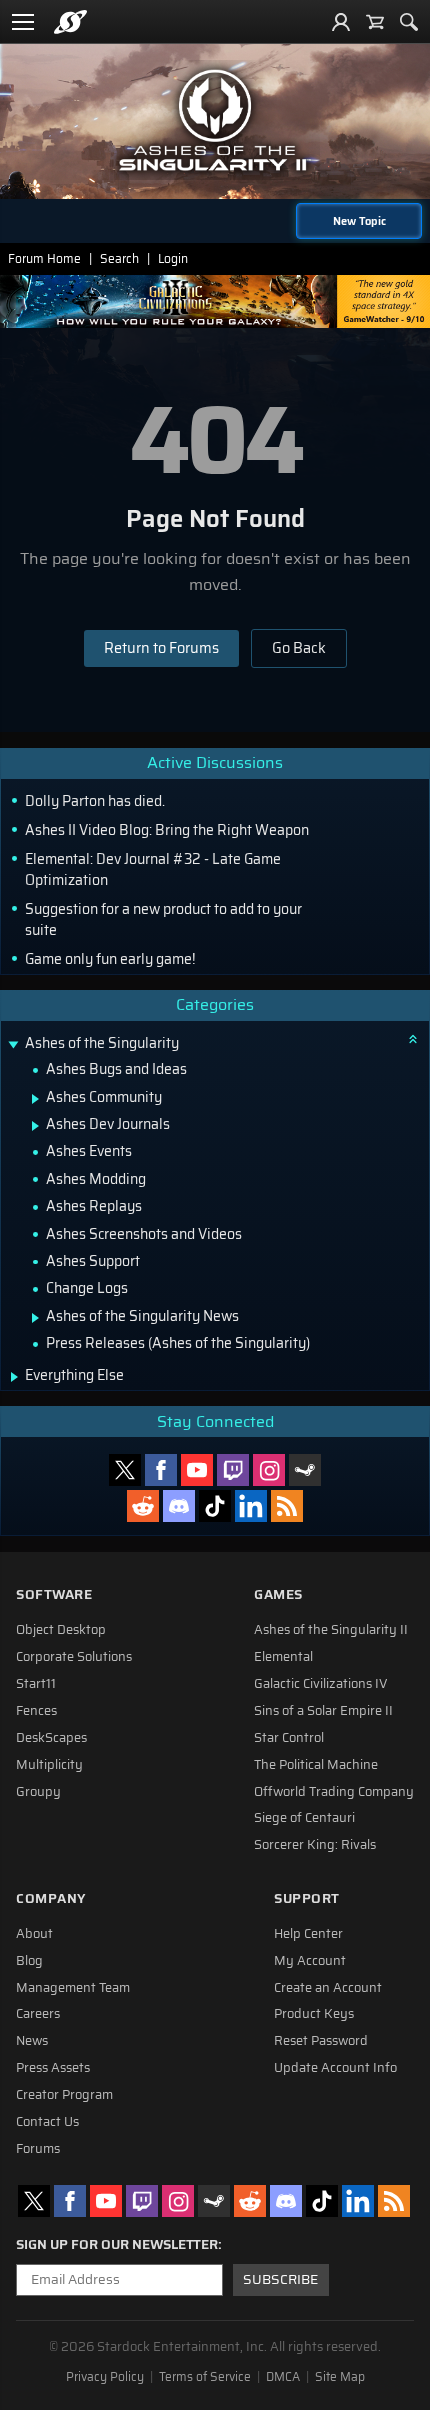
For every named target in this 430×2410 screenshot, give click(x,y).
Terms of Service (205, 2377)
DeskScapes (51, 1738)
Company (51, 1898)
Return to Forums (161, 648)
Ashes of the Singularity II (331, 1630)
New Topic (359, 221)
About (34, 1934)
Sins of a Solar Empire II (323, 1711)
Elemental (283, 1657)
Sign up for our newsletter (117, 2245)
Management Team (73, 1988)
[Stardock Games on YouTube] (197, 1470)
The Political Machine (316, 1765)
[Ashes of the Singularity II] (215, 120)
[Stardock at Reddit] (143, 1506)
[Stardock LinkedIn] (251, 1506)
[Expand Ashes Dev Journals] (35, 1126)
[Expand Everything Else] (14, 1377)
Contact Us (47, 2122)
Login (173, 258)
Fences (36, 1711)
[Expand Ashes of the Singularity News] (35, 1318)
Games (278, 1594)
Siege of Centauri (304, 1818)
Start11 (36, 1684)
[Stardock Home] (70, 22)
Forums (38, 2149)
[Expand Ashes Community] (35, 1099)
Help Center (308, 1934)
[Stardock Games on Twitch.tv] (233, 1470)
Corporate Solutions (74, 1657)
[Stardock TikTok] (215, 1506)
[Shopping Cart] (375, 22)
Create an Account (328, 1988)
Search (119, 258)
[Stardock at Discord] (179, 1506)
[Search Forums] (409, 22)
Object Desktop (61, 1630)
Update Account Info (335, 2068)
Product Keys (314, 2014)
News (32, 2041)
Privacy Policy (105, 2377)
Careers (38, 2014)
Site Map (340, 2377)
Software (54, 1594)
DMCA (283, 2377)
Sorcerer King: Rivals (315, 1845)
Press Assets (53, 2068)
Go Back (299, 648)
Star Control (289, 1738)
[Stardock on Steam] (305, 1470)
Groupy (38, 1792)
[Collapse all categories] (413, 1039)
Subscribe (280, 2279)
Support (307, 1898)
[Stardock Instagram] (269, 1470)
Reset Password (321, 2041)
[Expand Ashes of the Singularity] (13, 1045)
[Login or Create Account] (341, 22)
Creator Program (64, 2095)
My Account (310, 1961)
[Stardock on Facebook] (161, 1470)
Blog (29, 1961)
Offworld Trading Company (334, 1792)
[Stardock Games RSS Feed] (287, 1506)
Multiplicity (49, 1765)
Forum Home (44, 258)
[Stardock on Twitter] (125, 1470)
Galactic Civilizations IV (321, 1684)
